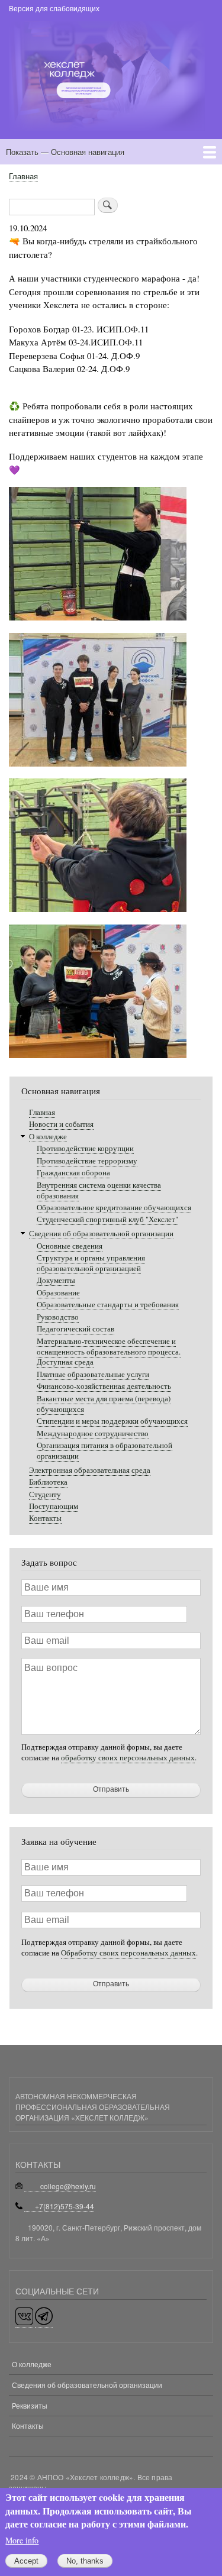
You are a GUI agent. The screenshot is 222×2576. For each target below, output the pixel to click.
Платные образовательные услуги (93, 1374)
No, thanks (85, 2561)
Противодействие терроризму (87, 1161)
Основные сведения (70, 1246)
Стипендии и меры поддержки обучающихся (112, 1421)
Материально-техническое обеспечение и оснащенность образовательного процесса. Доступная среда (109, 1352)
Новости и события (61, 1124)
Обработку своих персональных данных (128, 1953)
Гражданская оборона (73, 1173)
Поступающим (54, 1506)
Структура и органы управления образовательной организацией (91, 1263)
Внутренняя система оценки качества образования (99, 1190)
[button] (98, 626)
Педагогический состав (75, 1329)
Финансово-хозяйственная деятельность (104, 1386)
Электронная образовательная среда (90, 1470)
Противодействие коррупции (85, 1148)
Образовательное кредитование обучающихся (114, 1208)
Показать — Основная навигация (65, 152)
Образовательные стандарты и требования (108, 1305)
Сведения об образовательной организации (101, 1234)
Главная (23, 176)
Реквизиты (30, 2405)
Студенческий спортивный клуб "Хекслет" (107, 1219)
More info (22, 2540)
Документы (56, 1280)
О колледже (48, 1137)
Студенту (45, 1494)
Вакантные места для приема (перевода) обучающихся (104, 1404)
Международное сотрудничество (93, 1434)
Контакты (45, 1518)
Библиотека (48, 1482)
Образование (58, 1293)
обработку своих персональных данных (128, 1758)
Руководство (58, 1317)
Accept (26, 2561)
